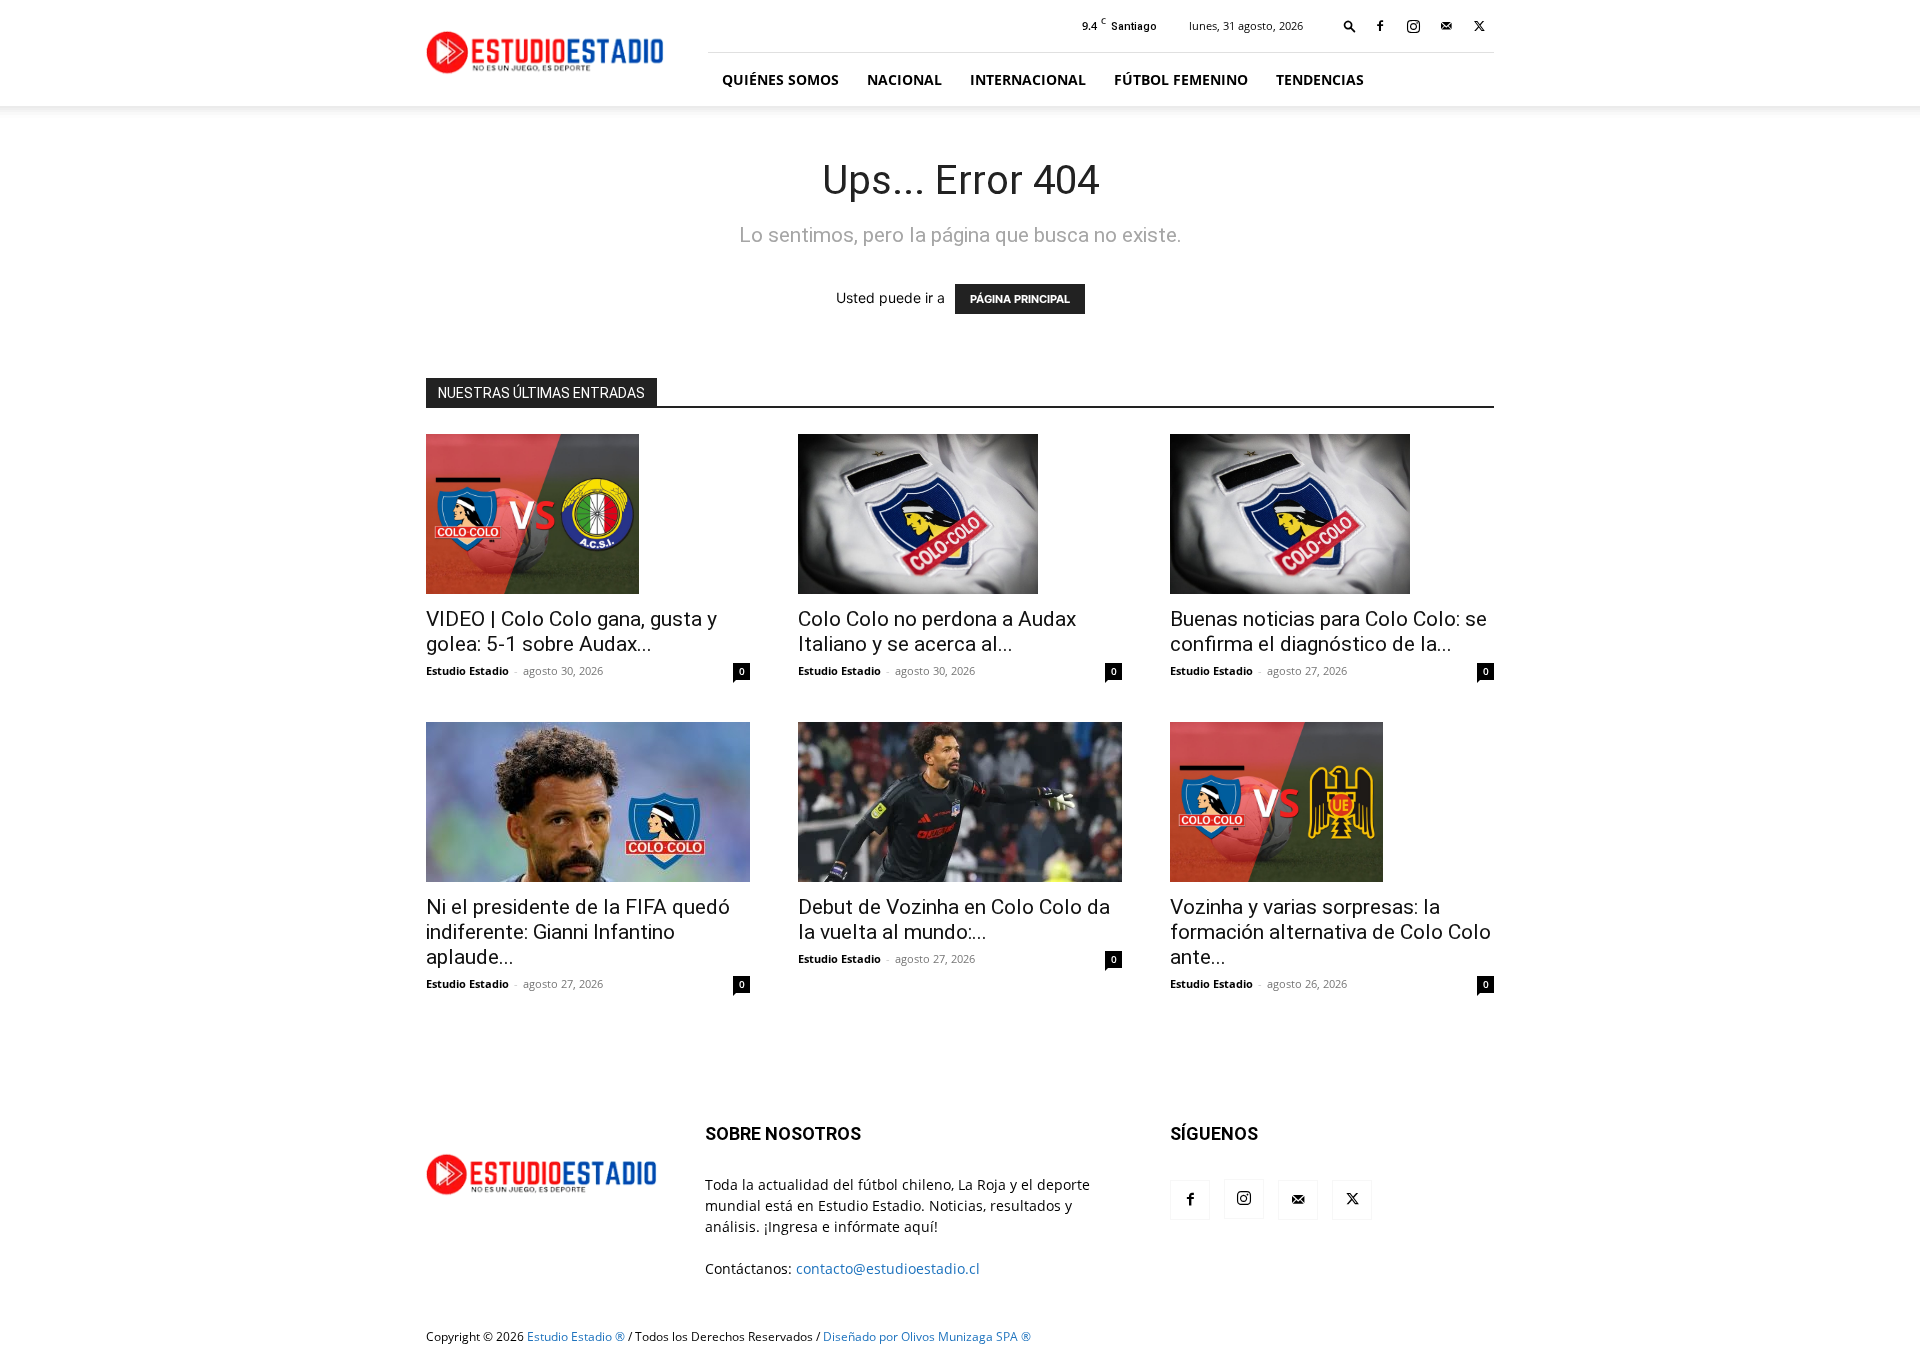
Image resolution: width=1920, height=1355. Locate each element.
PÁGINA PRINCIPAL (1020, 299)
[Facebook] (1380, 26)
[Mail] (1446, 26)
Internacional (1028, 79)
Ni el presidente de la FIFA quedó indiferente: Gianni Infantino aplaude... (578, 932)
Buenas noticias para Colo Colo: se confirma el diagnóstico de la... (1328, 631)
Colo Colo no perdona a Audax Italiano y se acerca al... (937, 631)
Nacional (904, 79)
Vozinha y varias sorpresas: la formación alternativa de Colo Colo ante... (1330, 932)
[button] (1350, 25)
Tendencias (1320, 79)
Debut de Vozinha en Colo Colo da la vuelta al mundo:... (954, 919)
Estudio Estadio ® (576, 1336)
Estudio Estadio (467, 670)
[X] (1479, 26)
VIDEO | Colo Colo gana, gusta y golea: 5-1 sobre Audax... (571, 631)
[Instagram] (1413, 26)
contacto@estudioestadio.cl (888, 1268)
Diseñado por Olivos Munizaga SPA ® (927, 1336)
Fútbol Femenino (1181, 79)
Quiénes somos (780, 79)
